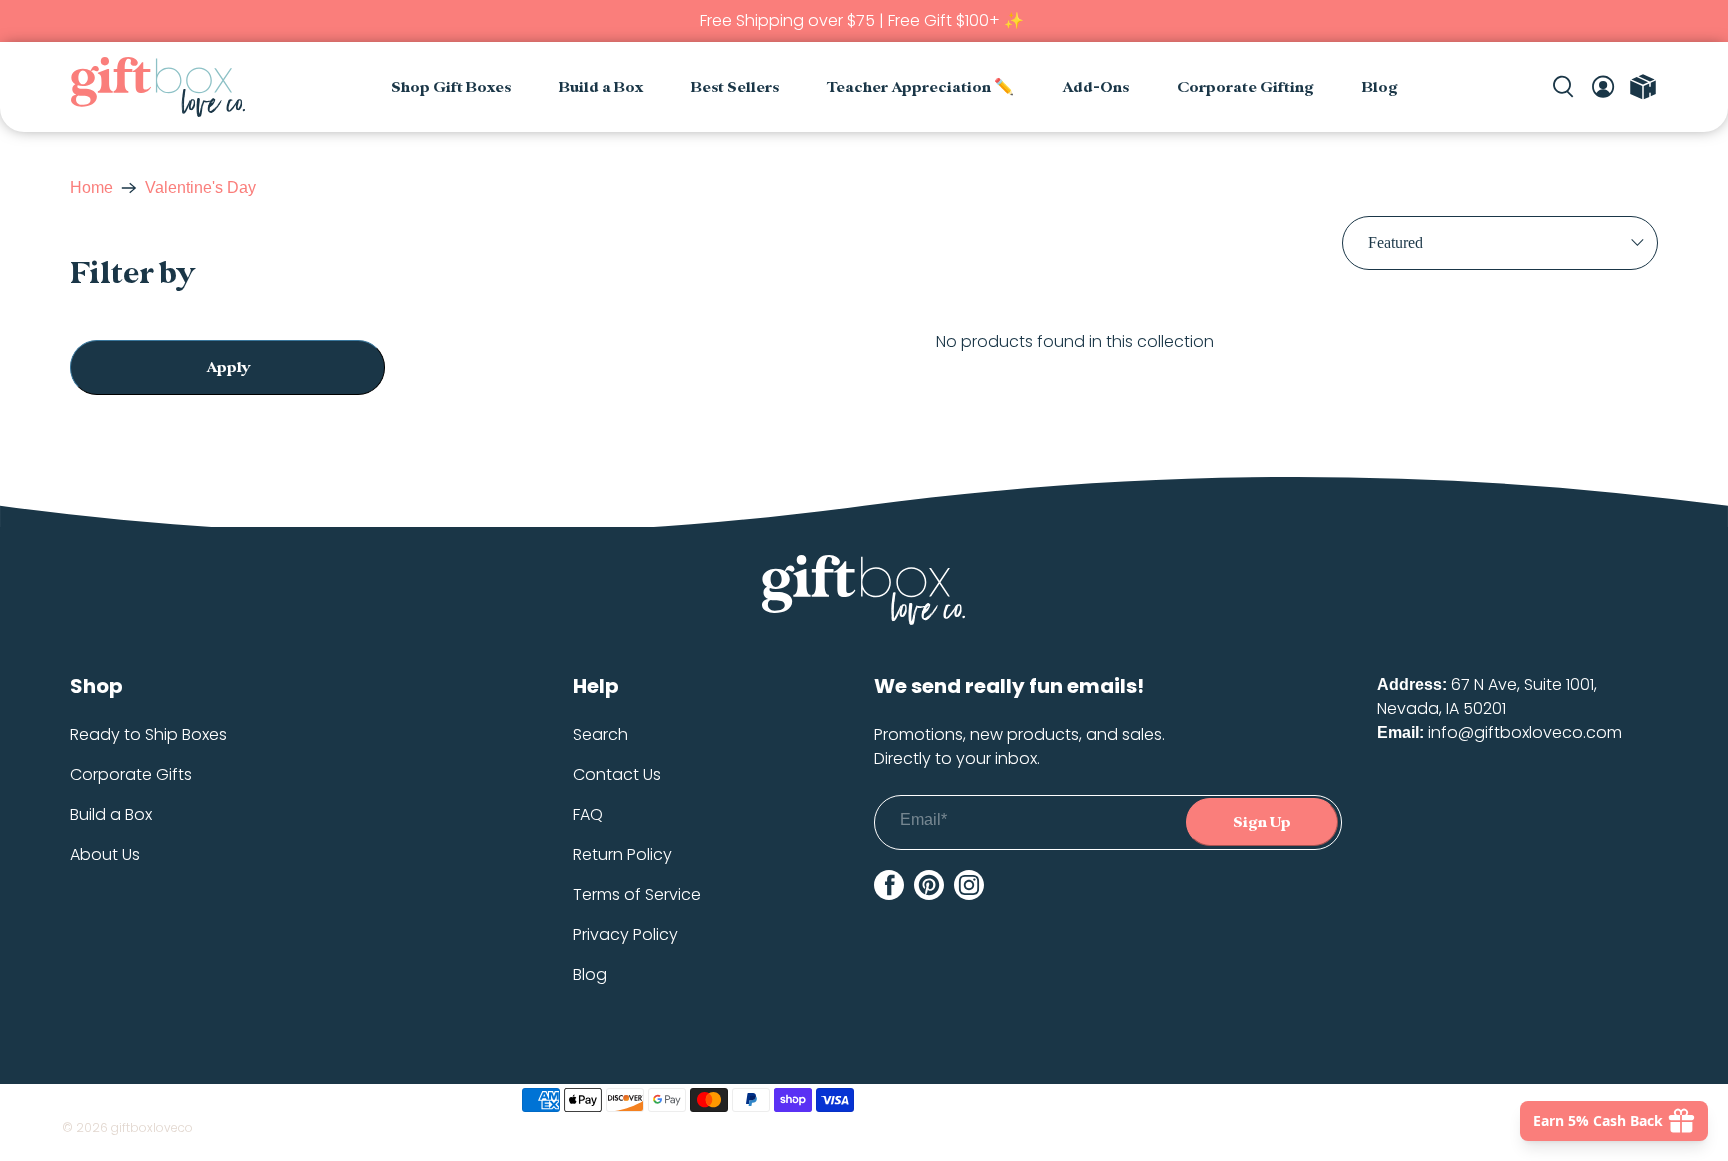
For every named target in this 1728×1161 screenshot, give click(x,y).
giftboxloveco (152, 1127)
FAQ (588, 814)
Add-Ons (1095, 87)
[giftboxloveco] (157, 87)
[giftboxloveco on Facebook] (889, 885)
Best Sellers (735, 87)
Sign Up (1262, 822)
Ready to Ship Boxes (148, 734)
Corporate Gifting (1245, 87)
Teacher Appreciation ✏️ (920, 87)
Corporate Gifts (131, 774)
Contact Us (617, 774)
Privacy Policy (625, 934)
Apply (228, 367)
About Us (105, 854)
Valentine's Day (200, 188)
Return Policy (622, 854)
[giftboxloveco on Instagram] (969, 885)
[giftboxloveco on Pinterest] (929, 885)
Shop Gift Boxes (451, 87)
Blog (1380, 87)
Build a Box (601, 87)
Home (91, 188)
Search (600, 734)
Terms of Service (637, 894)
